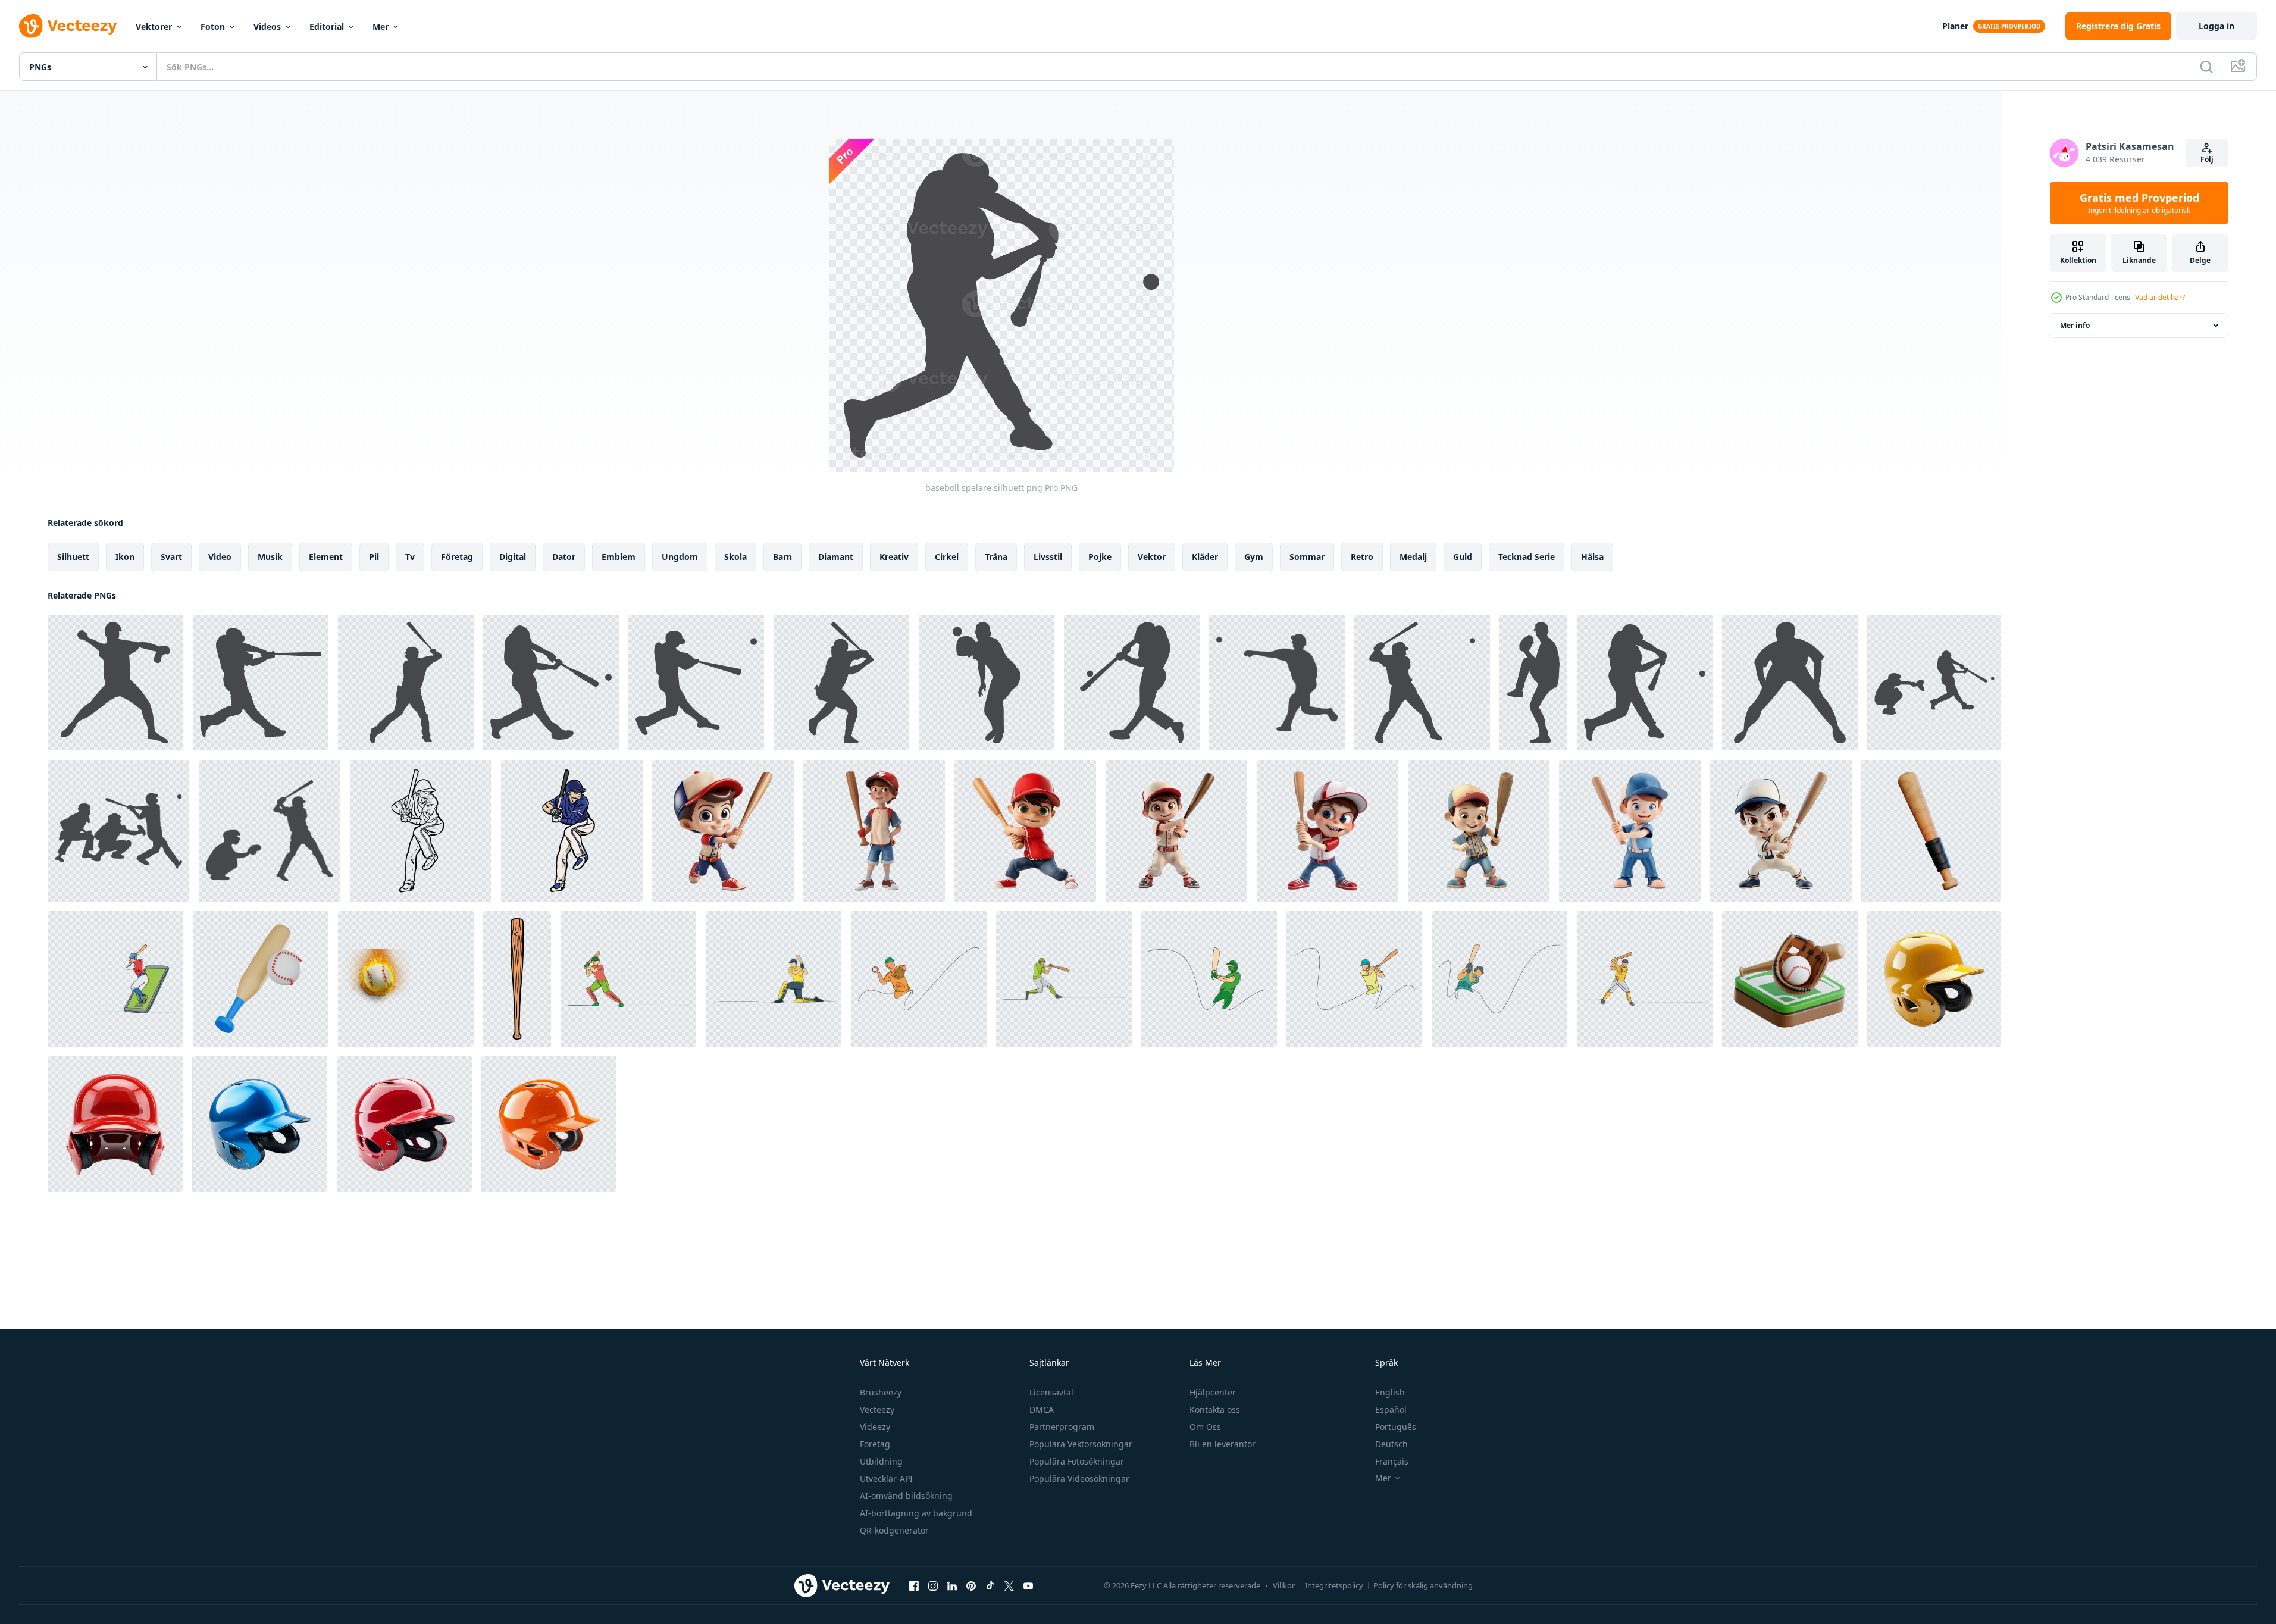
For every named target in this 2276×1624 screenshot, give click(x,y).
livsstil (1048, 557)
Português (1396, 1427)
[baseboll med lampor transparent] (406, 979)
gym (1254, 557)
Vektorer (154, 26)
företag (457, 557)
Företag (875, 1444)
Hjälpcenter (1213, 1392)
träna (996, 557)
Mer (381, 26)
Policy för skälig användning (1423, 1585)
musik (270, 557)
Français (1392, 1461)
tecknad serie (1527, 557)
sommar (1307, 557)
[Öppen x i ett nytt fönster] (1009, 1585)
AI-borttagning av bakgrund (916, 1513)
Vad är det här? (2160, 297)
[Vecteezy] (68, 26)
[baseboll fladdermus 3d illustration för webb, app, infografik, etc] (1931, 831)
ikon (125, 557)
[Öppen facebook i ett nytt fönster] (914, 1585)
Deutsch (1391, 1444)
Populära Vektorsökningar (1081, 1444)
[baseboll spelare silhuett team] (1934, 683)
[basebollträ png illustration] (517, 979)
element (326, 557)
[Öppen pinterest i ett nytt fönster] (971, 1585)
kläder (1205, 557)
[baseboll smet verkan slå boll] (421, 831)
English (1390, 1392)
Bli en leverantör (1222, 1444)
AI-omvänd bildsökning (906, 1496)
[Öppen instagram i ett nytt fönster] (933, 1585)
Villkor (1284, 1585)
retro (1362, 557)
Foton (213, 26)
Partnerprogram (1062, 1427)
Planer (1955, 26)
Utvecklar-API (886, 1479)
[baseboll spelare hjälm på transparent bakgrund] (1934, 979)
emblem (619, 557)
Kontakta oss (1215, 1409)
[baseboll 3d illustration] (1790, 979)
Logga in (2216, 26)
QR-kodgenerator (894, 1530)
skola (735, 557)
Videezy (875, 1427)
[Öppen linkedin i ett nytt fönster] (952, 1585)
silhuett (73, 557)
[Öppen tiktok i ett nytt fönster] (990, 1585)
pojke (1100, 557)
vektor (1152, 557)
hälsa (1592, 557)
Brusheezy (881, 1392)
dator (564, 557)
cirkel (947, 557)
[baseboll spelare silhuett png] (115, 683)
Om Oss (1205, 1427)
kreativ (894, 557)
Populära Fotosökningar (1077, 1461)
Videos (267, 26)
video (220, 557)
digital (513, 557)
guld (1463, 557)
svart (171, 557)
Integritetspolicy (1334, 1585)
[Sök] (2206, 67)
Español (1391, 1409)
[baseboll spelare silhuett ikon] (1790, 683)
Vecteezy (877, 1409)
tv (410, 557)
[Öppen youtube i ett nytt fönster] (1028, 1585)
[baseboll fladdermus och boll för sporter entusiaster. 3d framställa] (261, 979)
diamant (836, 557)
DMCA (1042, 1409)
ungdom (680, 557)
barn (782, 557)
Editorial (327, 26)
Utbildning (881, 1461)
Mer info (2075, 325)
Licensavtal (1051, 1392)
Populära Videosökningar (1079, 1479)
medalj (1413, 557)
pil (374, 557)
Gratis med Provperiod (2139, 203)
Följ (2207, 159)
